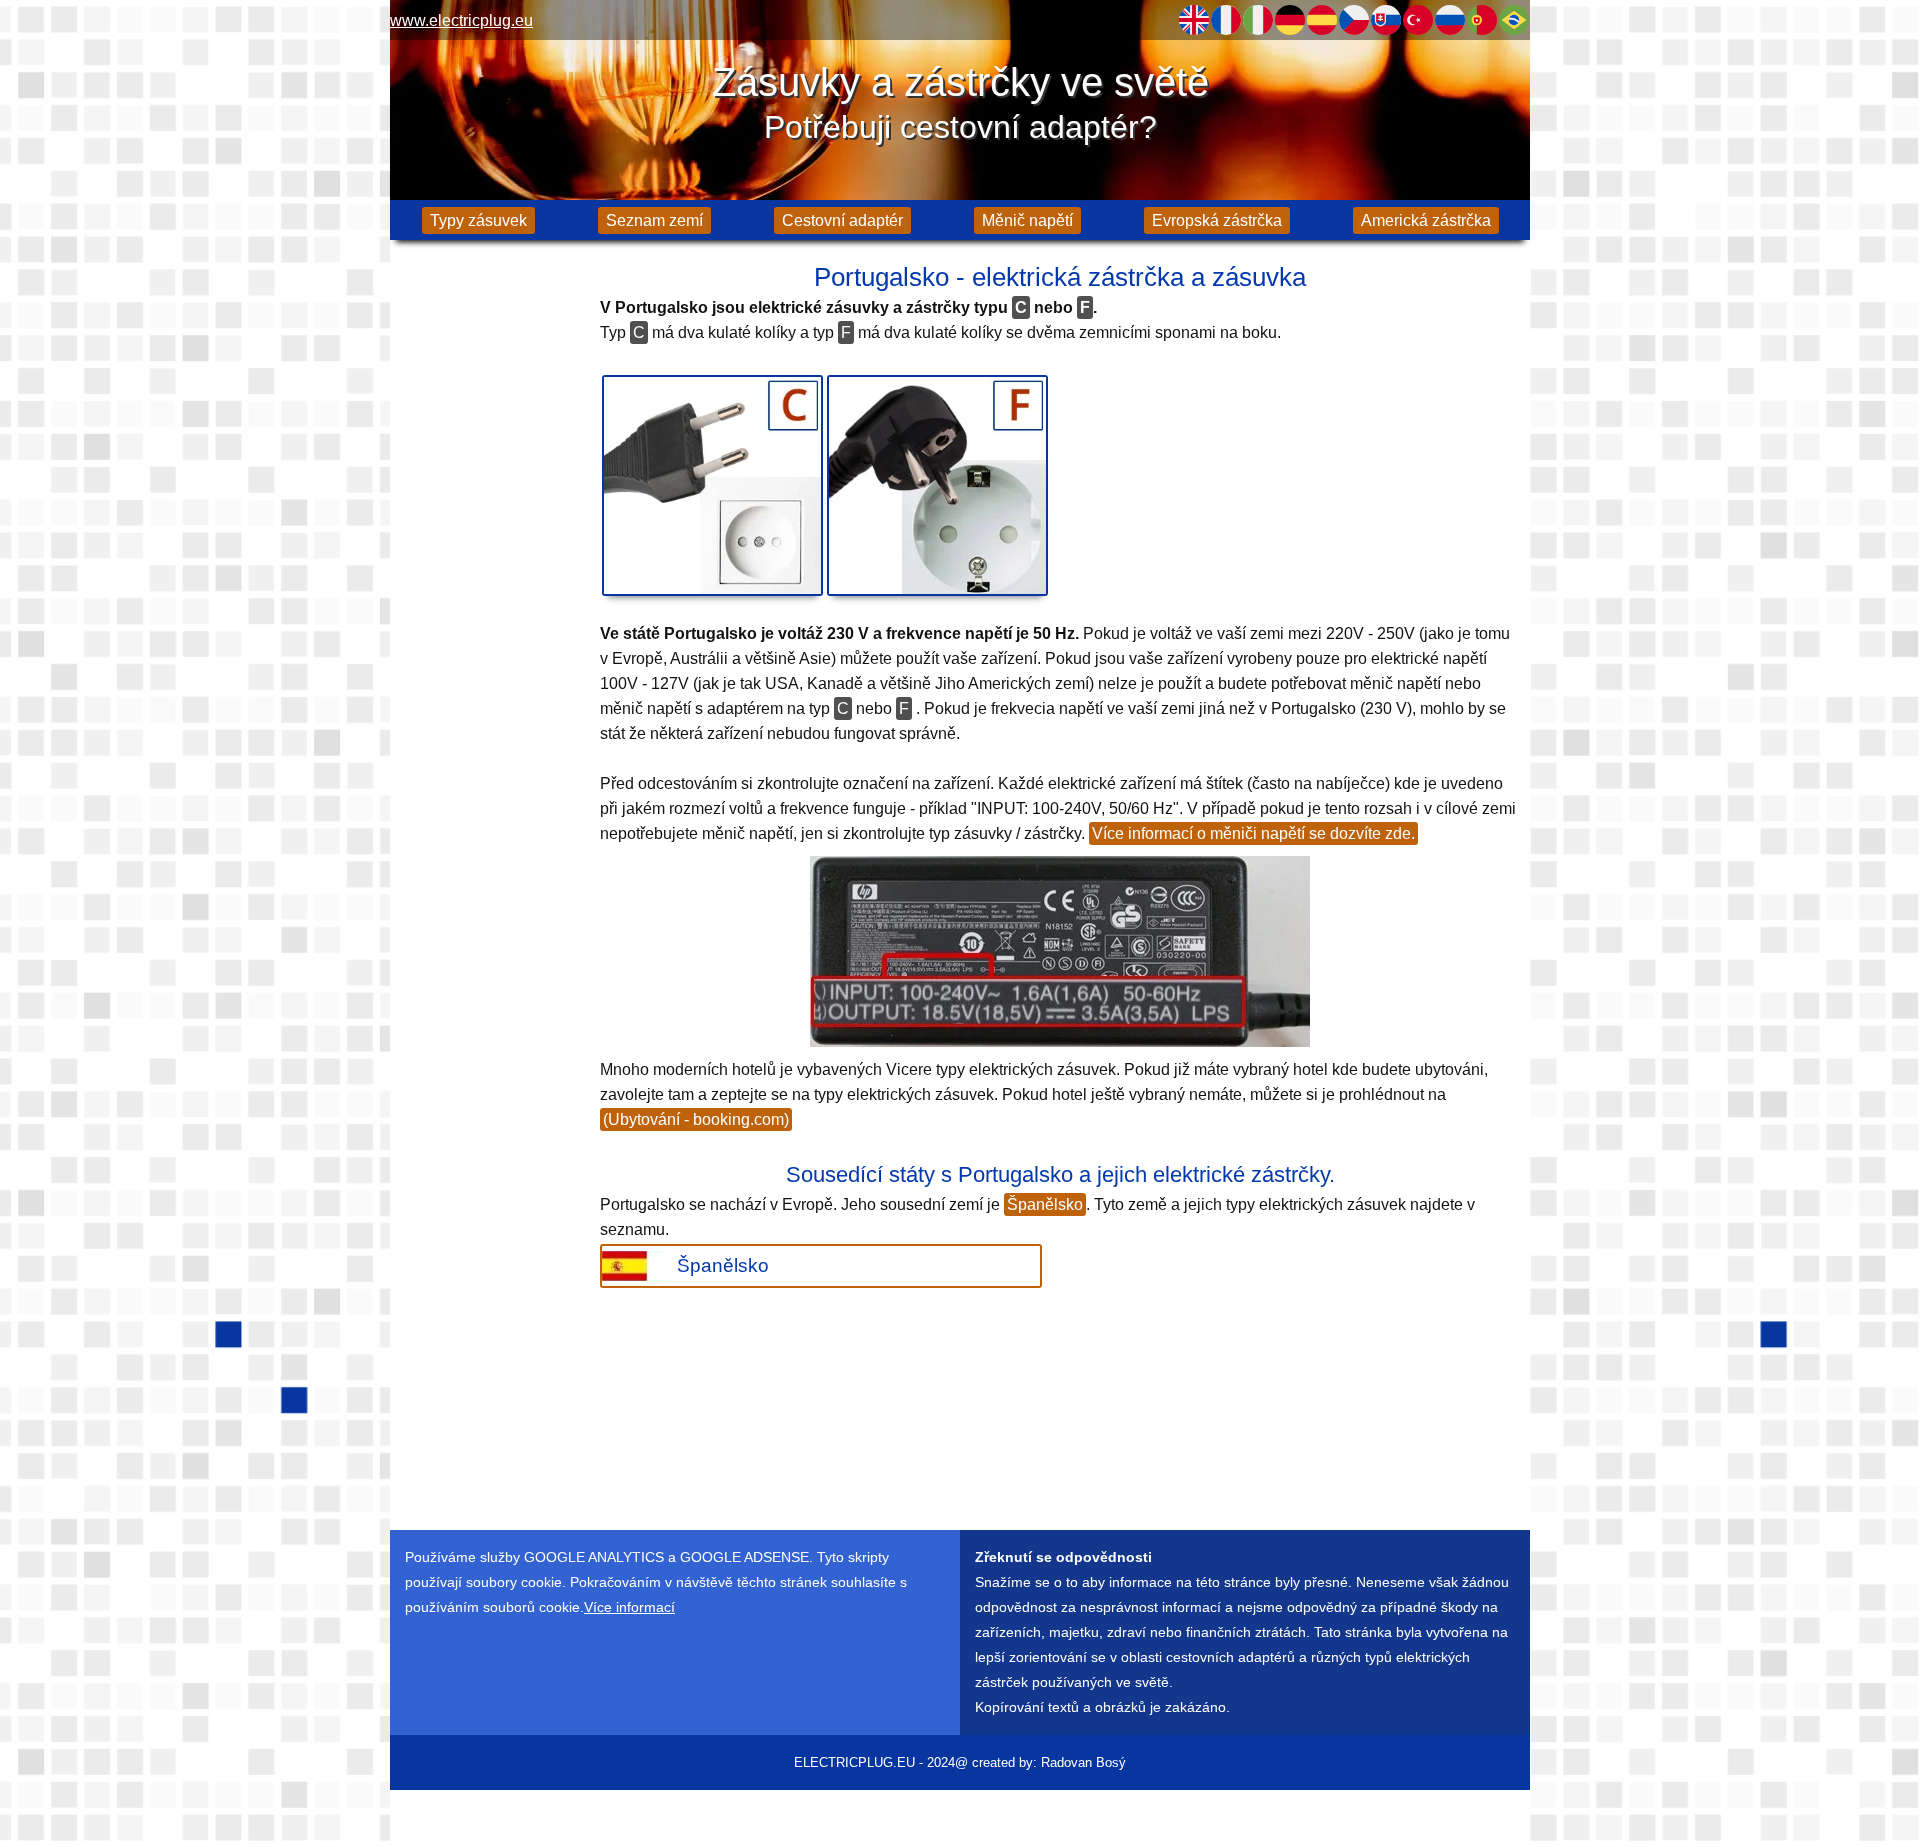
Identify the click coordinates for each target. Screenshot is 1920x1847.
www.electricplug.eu (461, 20)
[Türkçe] (1418, 20)
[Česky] (1354, 20)
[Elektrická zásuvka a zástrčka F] (937, 485)
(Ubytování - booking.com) (696, 1119)
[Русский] (1450, 20)
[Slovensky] (1386, 20)
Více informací (629, 1607)
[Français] (1226, 20)
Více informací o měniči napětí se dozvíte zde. (1253, 833)
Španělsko (1045, 1204)
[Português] (1482, 20)
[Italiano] (1258, 20)
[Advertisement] (490, 570)
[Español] (1322, 20)
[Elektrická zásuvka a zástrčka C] (712, 485)
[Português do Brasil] (1514, 20)
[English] (1194, 20)
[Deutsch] (1290, 20)
